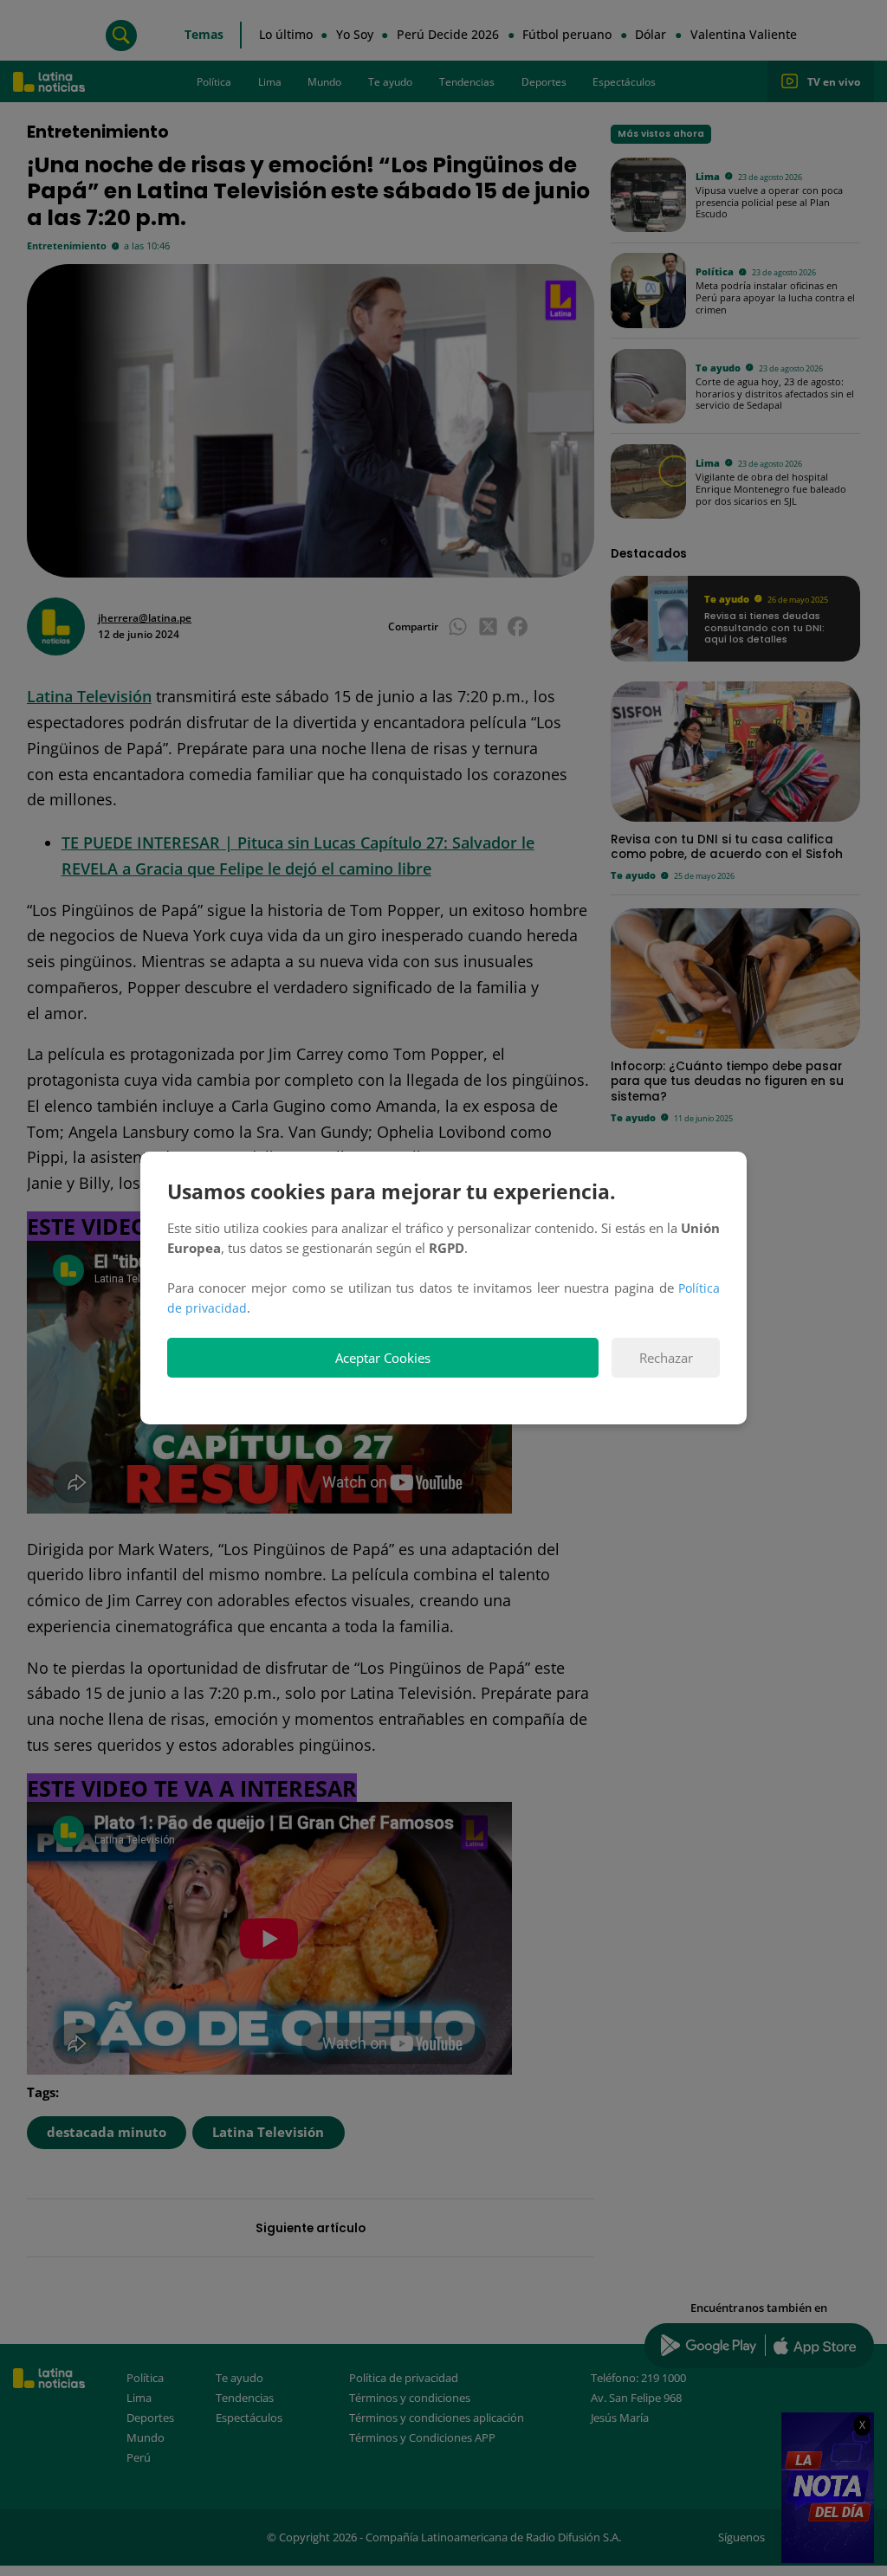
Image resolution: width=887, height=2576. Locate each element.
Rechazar (666, 1358)
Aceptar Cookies (383, 1358)
